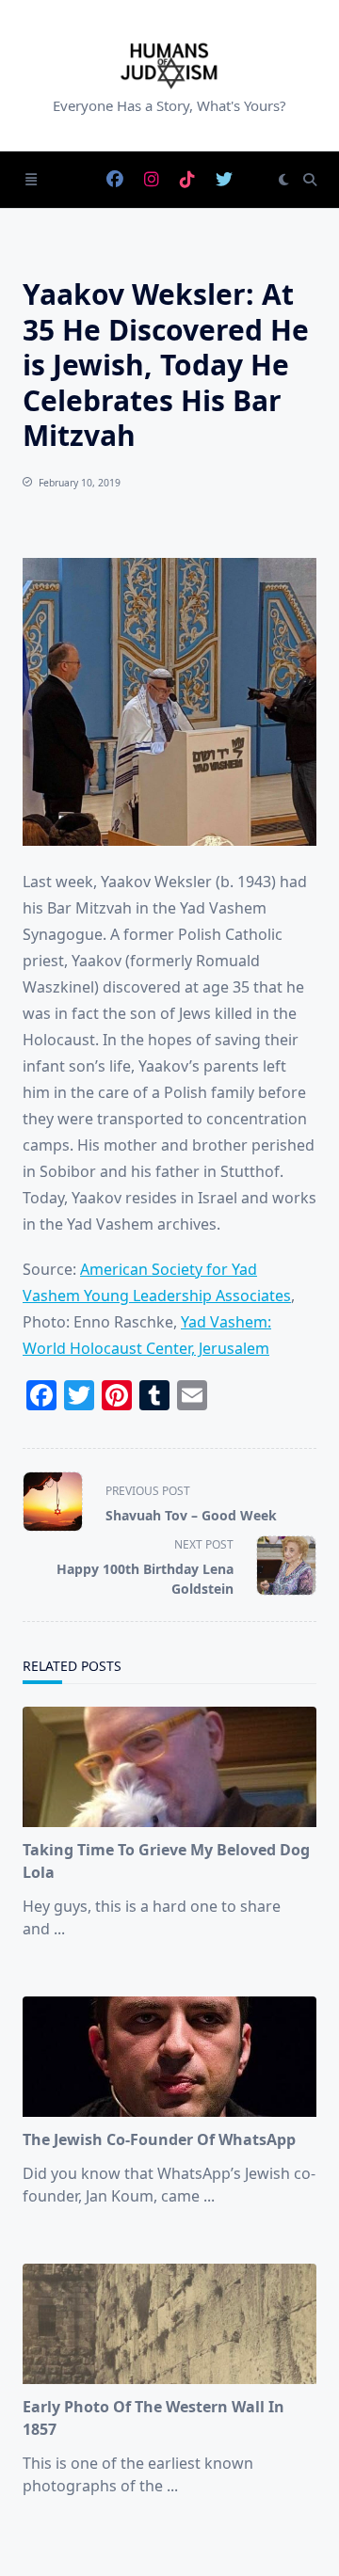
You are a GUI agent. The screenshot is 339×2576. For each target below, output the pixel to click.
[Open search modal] (310, 180)
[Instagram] (152, 180)
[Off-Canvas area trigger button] (31, 180)
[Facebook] (115, 180)
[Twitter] (224, 180)
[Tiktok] (187, 180)
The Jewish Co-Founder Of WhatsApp (159, 2139)
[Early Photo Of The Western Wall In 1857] (169, 2324)
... (59, 1929)
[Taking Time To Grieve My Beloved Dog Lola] (169, 1767)
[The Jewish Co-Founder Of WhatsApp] (169, 2057)
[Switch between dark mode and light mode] (283, 180)
